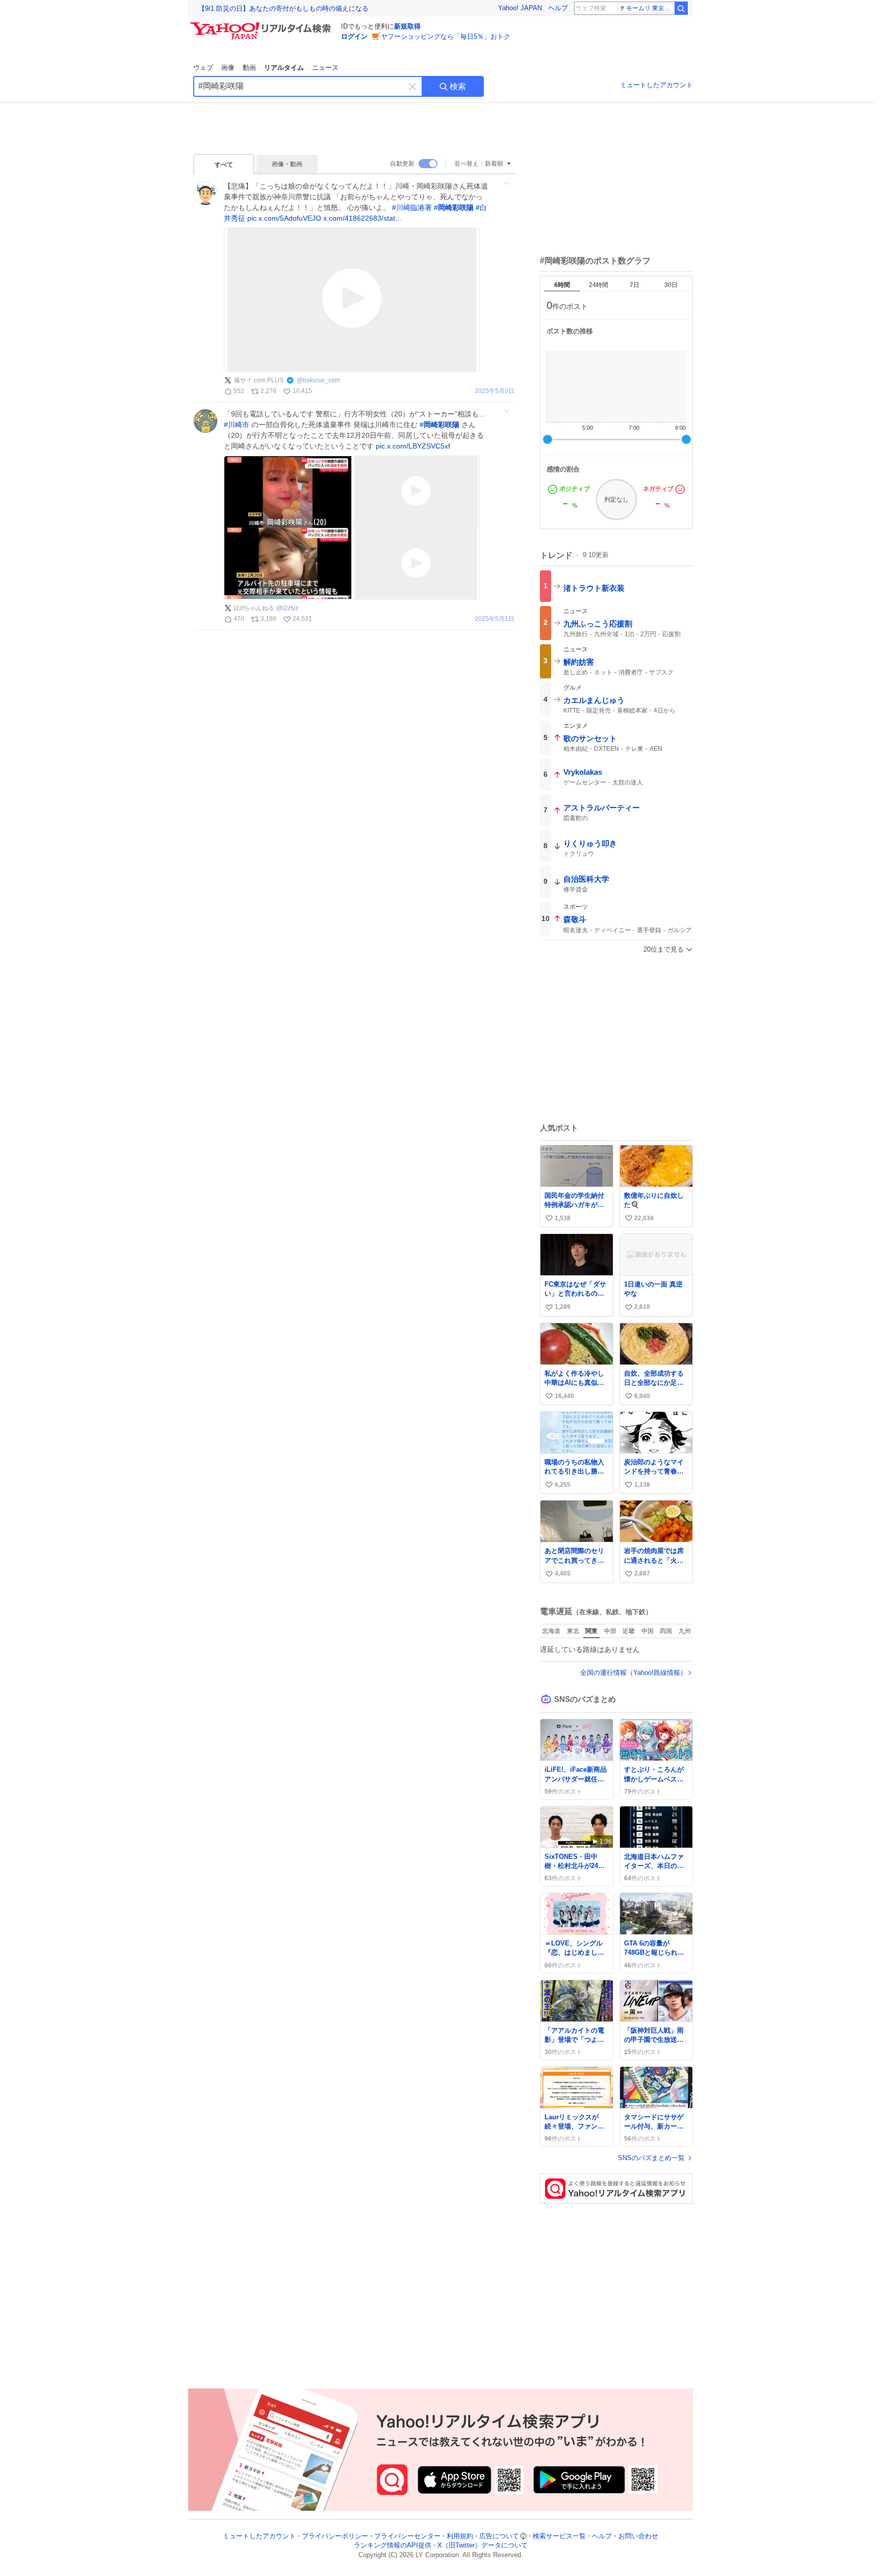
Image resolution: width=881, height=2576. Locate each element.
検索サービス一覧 (559, 2536)
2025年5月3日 (495, 391)
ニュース (325, 68)
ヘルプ (558, 8)
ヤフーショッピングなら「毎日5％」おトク (446, 36)
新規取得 (407, 26)
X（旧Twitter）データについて (483, 2546)
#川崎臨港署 (412, 207)
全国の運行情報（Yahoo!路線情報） (633, 1673)
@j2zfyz (287, 608)
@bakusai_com (318, 380)
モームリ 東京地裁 (650, 8)
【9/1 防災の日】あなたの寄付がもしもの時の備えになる (283, 8)
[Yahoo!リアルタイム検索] (262, 25)
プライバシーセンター (407, 2536)
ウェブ (203, 68)
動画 (249, 68)
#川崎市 (237, 425)
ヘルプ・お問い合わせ (625, 2536)
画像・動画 (287, 164)
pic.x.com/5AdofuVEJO (284, 218)
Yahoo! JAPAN (520, 8)
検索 (458, 86)
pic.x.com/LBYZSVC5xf (413, 446)
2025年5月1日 (495, 619)
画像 (228, 68)
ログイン (354, 36)
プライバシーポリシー (335, 2536)
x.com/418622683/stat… (363, 218)
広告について (499, 2536)
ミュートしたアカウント (656, 85)
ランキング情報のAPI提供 (393, 2546)
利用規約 (460, 2536)
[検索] (681, 8)
